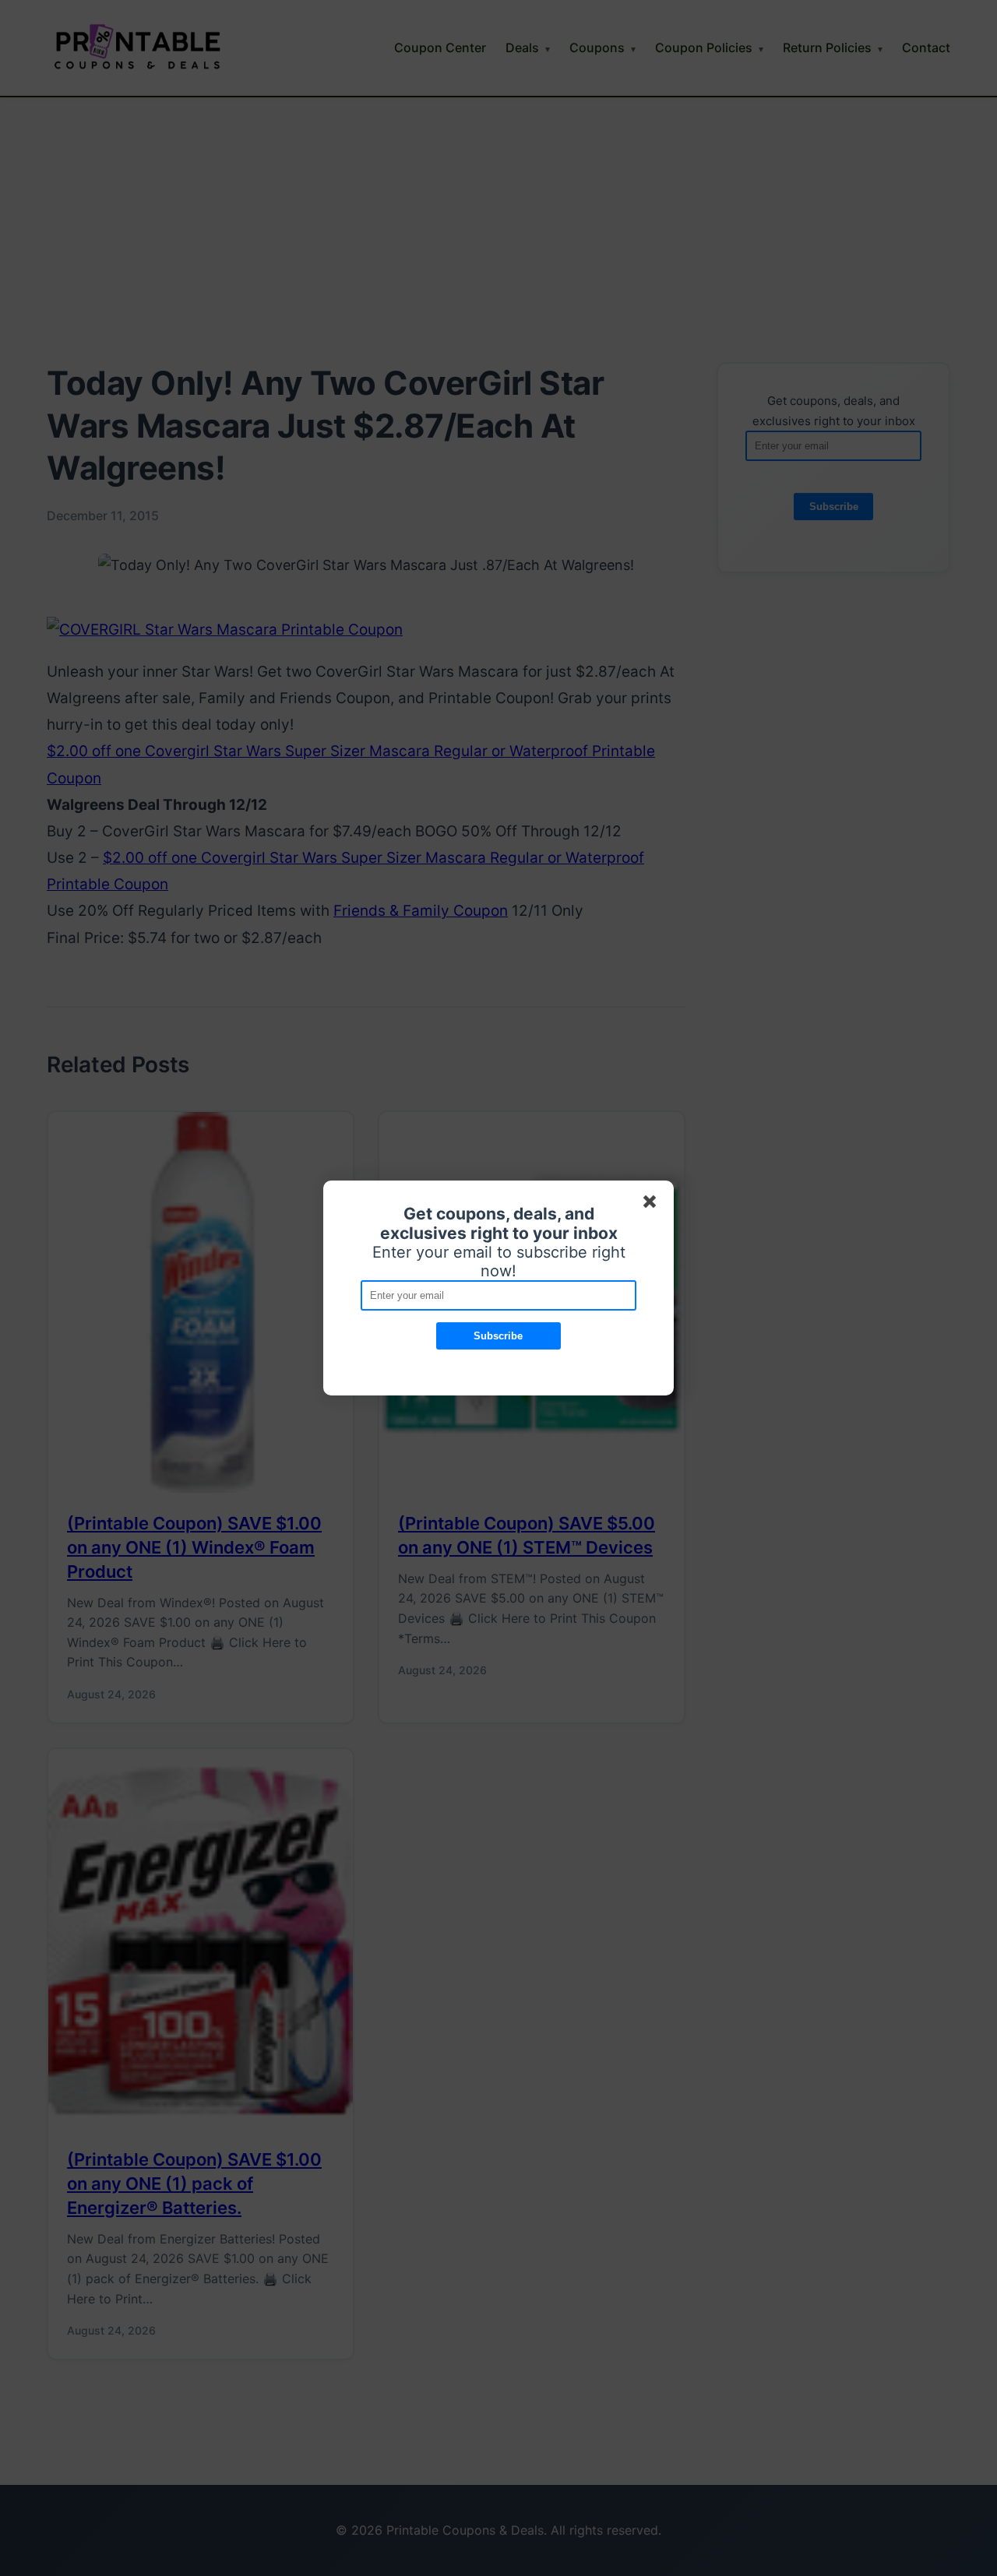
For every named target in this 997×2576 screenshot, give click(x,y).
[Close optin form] (653, 1205)
